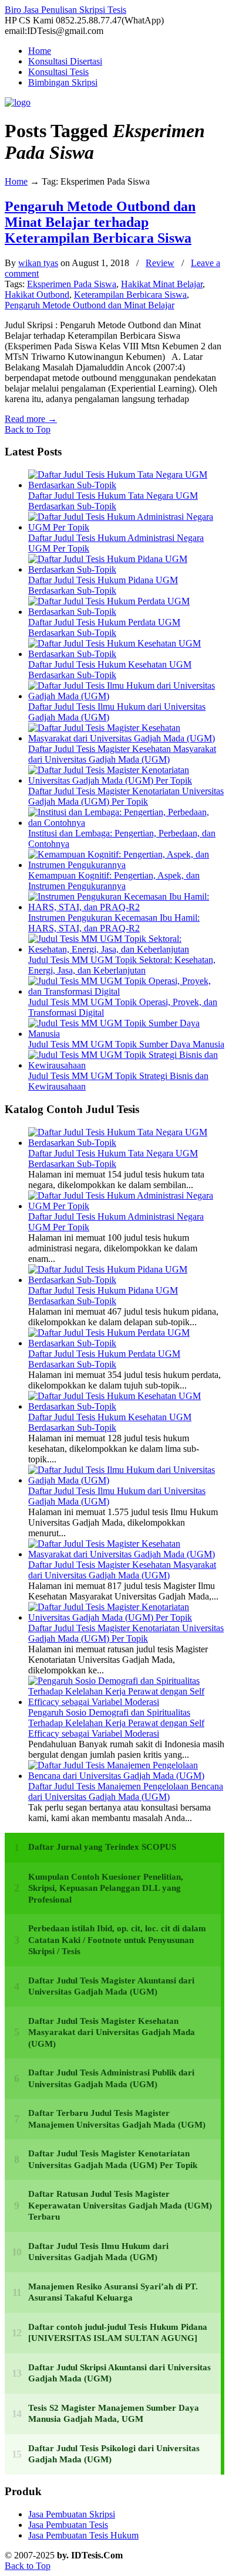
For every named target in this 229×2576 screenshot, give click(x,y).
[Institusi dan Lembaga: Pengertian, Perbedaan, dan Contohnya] (126, 823)
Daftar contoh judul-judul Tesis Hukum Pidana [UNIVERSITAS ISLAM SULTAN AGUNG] (118, 2333)
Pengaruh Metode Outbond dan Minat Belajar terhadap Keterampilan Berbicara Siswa (100, 222)
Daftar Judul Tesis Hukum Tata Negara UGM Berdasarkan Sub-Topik (113, 501)
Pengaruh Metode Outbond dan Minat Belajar (90, 305)
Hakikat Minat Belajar (162, 284)
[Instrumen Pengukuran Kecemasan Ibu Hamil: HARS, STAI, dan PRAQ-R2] (126, 907)
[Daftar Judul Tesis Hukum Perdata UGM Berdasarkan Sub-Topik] (126, 612)
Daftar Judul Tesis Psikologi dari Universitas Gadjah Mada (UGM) (114, 2454)
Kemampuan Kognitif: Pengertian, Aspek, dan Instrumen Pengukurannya (114, 881)
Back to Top (28, 429)
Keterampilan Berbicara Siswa (130, 295)
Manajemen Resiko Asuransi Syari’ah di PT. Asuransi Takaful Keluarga (113, 2292)
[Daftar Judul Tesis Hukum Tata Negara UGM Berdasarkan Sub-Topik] (126, 485)
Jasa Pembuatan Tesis (68, 2525)
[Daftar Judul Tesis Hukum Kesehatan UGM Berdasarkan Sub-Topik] (126, 654)
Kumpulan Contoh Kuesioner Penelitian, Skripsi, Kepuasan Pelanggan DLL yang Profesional (106, 1888)
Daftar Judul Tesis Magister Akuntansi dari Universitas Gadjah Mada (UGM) (111, 1986)
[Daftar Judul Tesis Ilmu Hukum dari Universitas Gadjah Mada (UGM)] (126, 696)
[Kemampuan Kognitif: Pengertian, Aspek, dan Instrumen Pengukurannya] (126, 865)
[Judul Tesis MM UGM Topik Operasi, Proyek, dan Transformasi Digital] (126, 991)
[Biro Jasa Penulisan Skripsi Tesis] (18, 102)
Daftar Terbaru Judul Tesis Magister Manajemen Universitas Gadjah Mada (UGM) (117, 2119)
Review (160, 263)
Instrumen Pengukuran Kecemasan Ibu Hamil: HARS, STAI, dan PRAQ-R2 (114, 923)
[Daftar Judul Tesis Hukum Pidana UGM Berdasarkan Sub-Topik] (126, 569)
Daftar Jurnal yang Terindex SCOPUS (102, 1847)
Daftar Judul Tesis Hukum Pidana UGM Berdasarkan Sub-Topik (103, 585)
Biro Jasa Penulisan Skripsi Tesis (65, 10)
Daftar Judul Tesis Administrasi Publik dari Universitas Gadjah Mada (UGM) (111, 2078)
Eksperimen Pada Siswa (72, 284)
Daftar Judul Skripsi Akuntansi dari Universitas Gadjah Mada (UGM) (119, 2373)
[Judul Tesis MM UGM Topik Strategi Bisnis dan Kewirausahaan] (126, 1065)
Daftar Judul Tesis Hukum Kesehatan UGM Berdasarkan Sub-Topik (110, 670)
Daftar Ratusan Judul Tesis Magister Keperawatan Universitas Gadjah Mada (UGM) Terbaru (120, 2205)
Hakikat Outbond (37, 295)
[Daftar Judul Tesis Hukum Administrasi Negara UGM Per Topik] (126, 527)
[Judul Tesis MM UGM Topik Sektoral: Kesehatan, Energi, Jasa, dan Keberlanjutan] (126, 949)
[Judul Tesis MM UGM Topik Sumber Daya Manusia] (126, 1034)
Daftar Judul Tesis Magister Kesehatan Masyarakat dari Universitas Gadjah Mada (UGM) (122, 754)
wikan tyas (38, 263)
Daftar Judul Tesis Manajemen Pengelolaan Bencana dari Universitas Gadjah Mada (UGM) (126, 1791)
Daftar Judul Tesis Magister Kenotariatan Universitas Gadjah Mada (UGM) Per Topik (126, 796)
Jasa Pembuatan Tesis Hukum (83, 2535)
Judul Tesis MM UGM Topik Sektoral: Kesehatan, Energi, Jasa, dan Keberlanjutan (122, 965)
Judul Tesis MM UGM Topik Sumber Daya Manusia (126, 1044)
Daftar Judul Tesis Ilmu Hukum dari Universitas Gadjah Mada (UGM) (98, 2252)
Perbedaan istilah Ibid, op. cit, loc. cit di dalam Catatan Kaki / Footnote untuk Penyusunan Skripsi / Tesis (117, 1940)
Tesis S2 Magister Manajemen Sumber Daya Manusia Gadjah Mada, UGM (114, 2414)
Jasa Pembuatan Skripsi (72, 2514)
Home (16, 181)
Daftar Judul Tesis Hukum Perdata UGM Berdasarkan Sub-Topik (104, 627)
